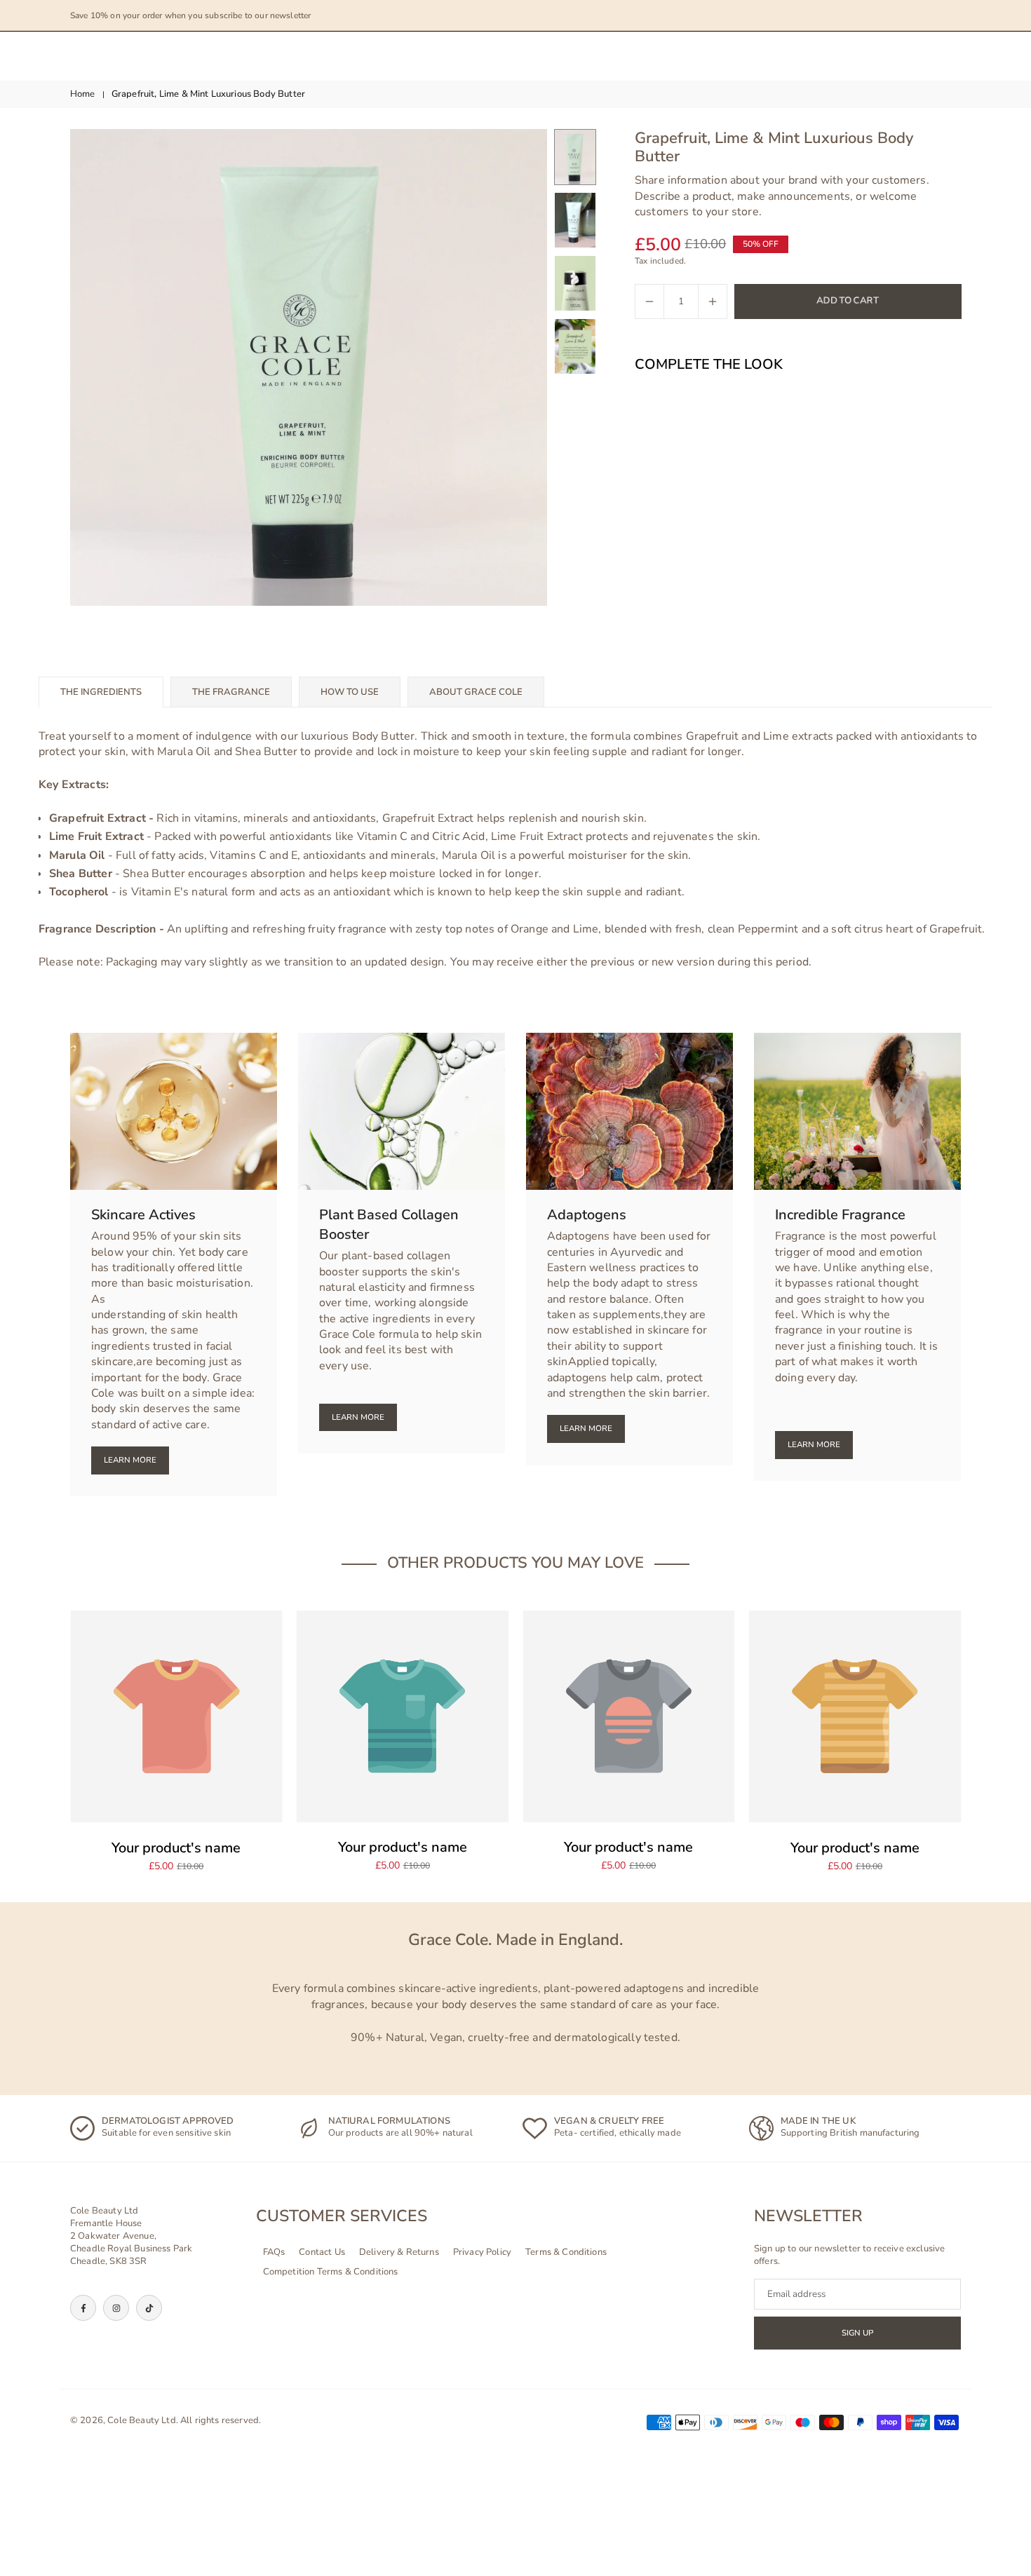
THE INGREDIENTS (101, 692)
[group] (309, 367)
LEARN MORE (586, 1428)
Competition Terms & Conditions (331, 2272)
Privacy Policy (482, 2253)
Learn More (130, 1460)
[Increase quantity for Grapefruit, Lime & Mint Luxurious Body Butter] (713, 301)
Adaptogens (587, 1215)
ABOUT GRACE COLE (476, 692)
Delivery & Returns (399, 2253)
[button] (513, 367)
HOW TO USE (350, 692)
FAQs (274, 2253)
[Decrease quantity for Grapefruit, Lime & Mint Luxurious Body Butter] (649, 301)
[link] (176, 2128)
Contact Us (322, 2253)
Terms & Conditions (566, 2253)
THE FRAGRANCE (231, 692)
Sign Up (857, 2333)
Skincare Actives (143, 1215)
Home (83, 94)
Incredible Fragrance (840, 1215)
